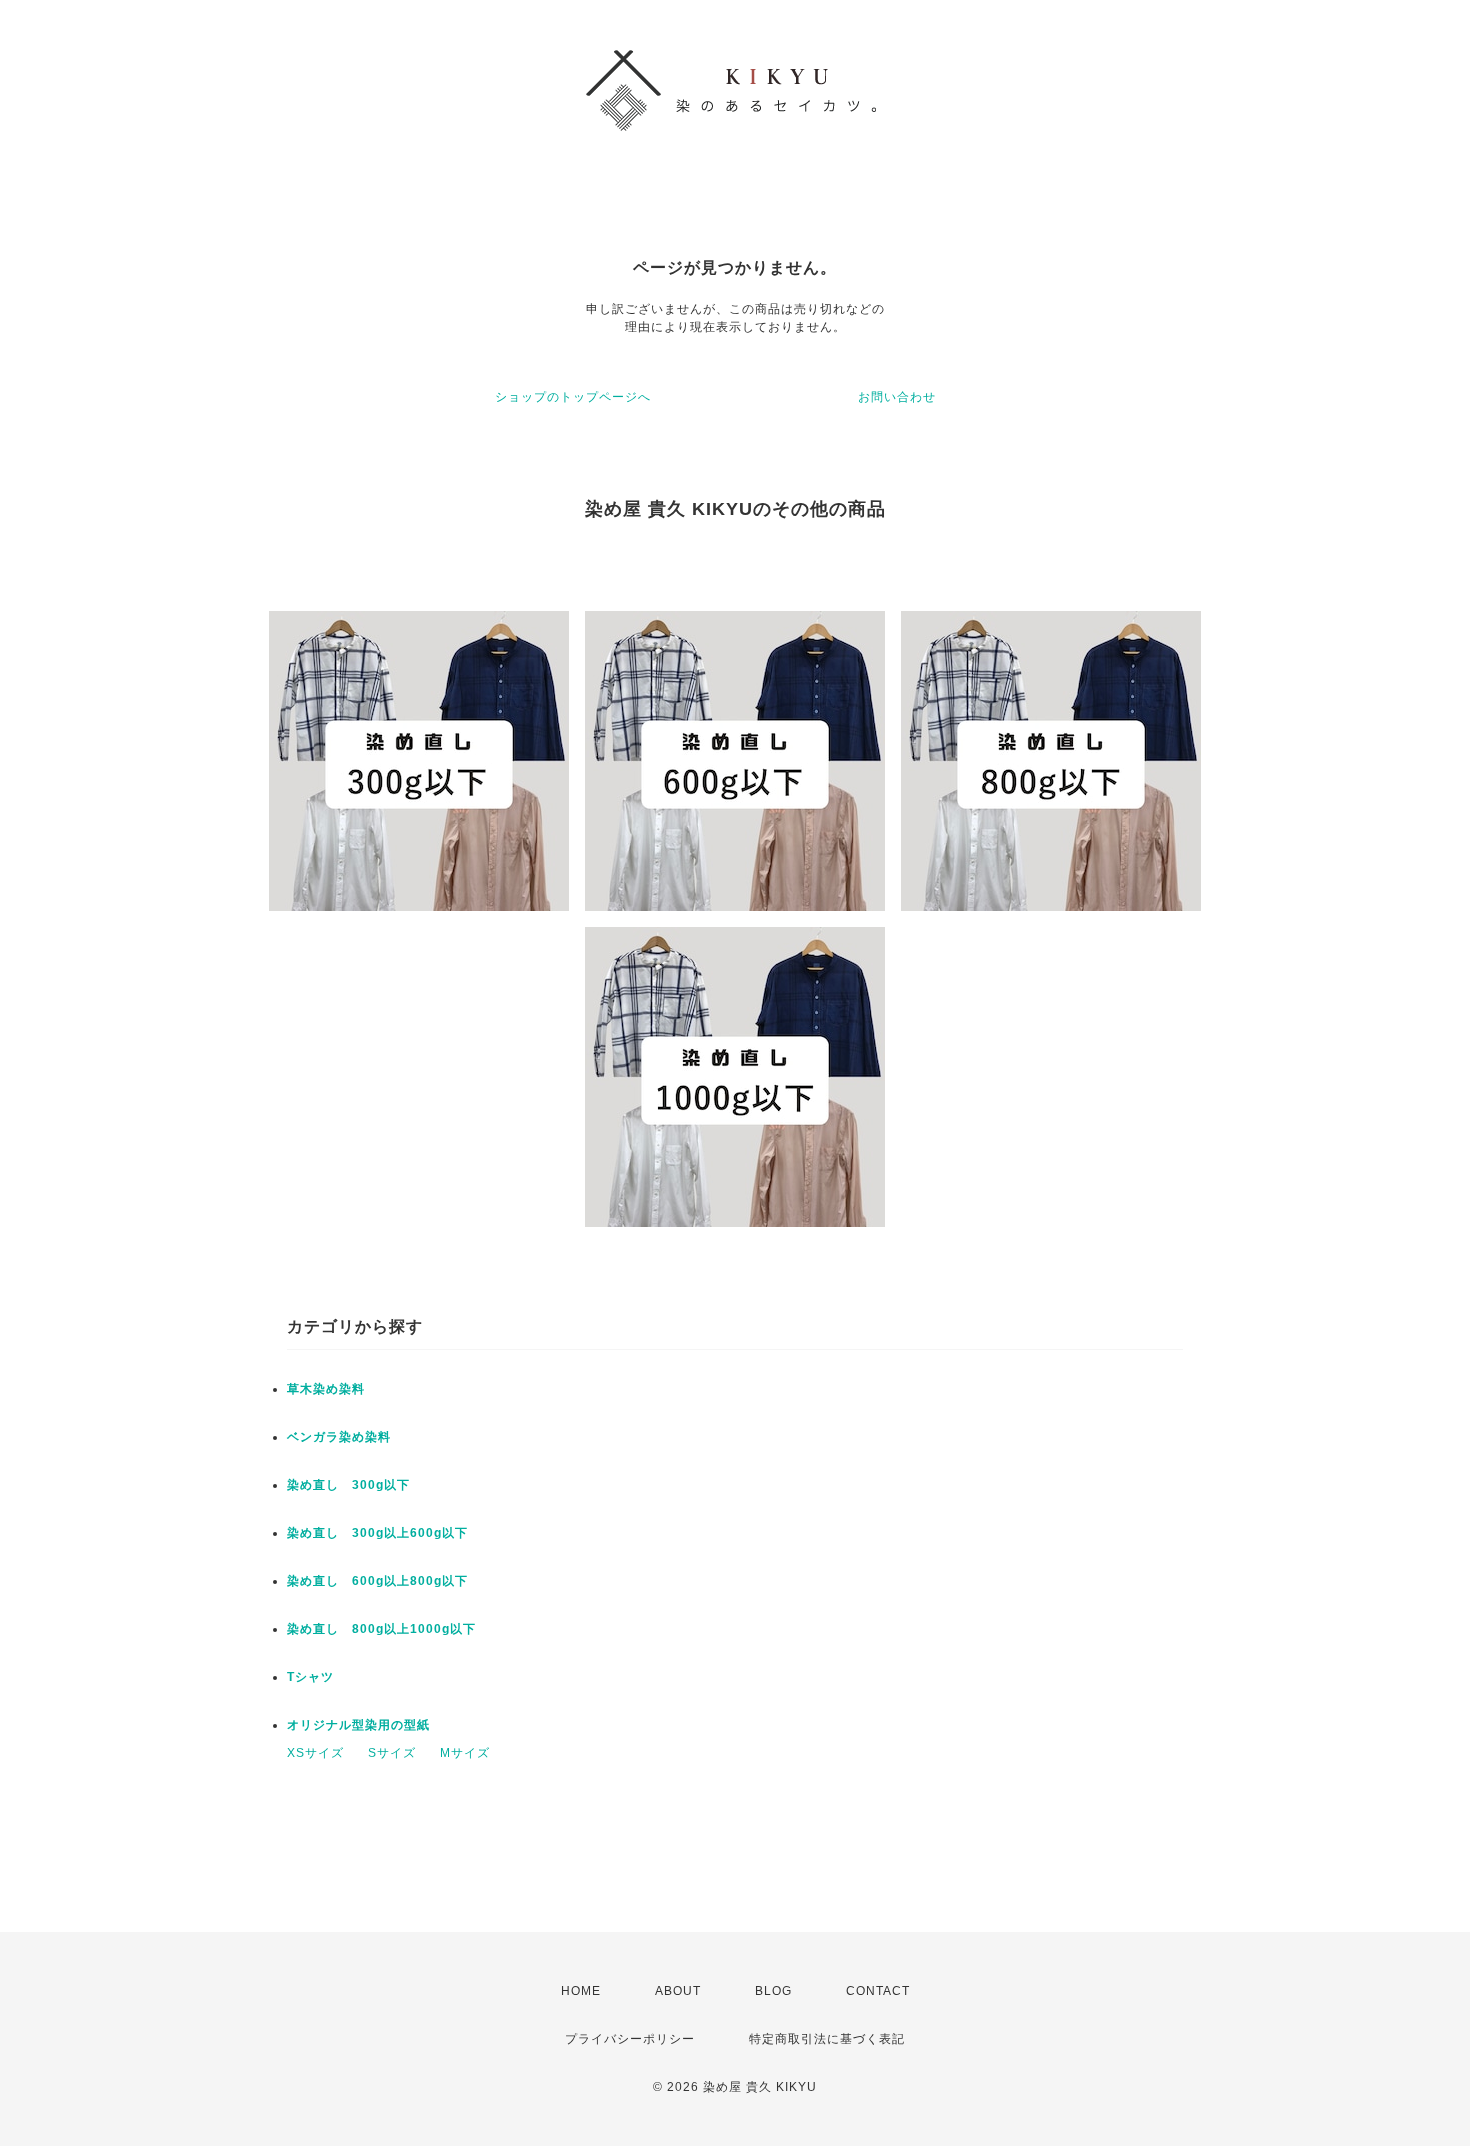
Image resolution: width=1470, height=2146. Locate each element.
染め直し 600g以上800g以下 (377, 1581)
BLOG (773, 1991)
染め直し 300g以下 (348, 1485)
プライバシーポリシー (630, 2039)
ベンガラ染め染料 (339, 1437)
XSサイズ (315, 1753)
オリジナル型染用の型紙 (358, 1725)
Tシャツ (310, 1677)
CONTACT (878, 1991)
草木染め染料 (326, 1389)
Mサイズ (465, 1753)
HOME (581, 1991)
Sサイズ (392, 1753)
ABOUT (678, 1991)
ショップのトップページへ (573, 397)
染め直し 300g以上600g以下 (377, 1533)
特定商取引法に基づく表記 (827, 2039)
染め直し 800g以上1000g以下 (381, 1629)
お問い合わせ (897, 397)
